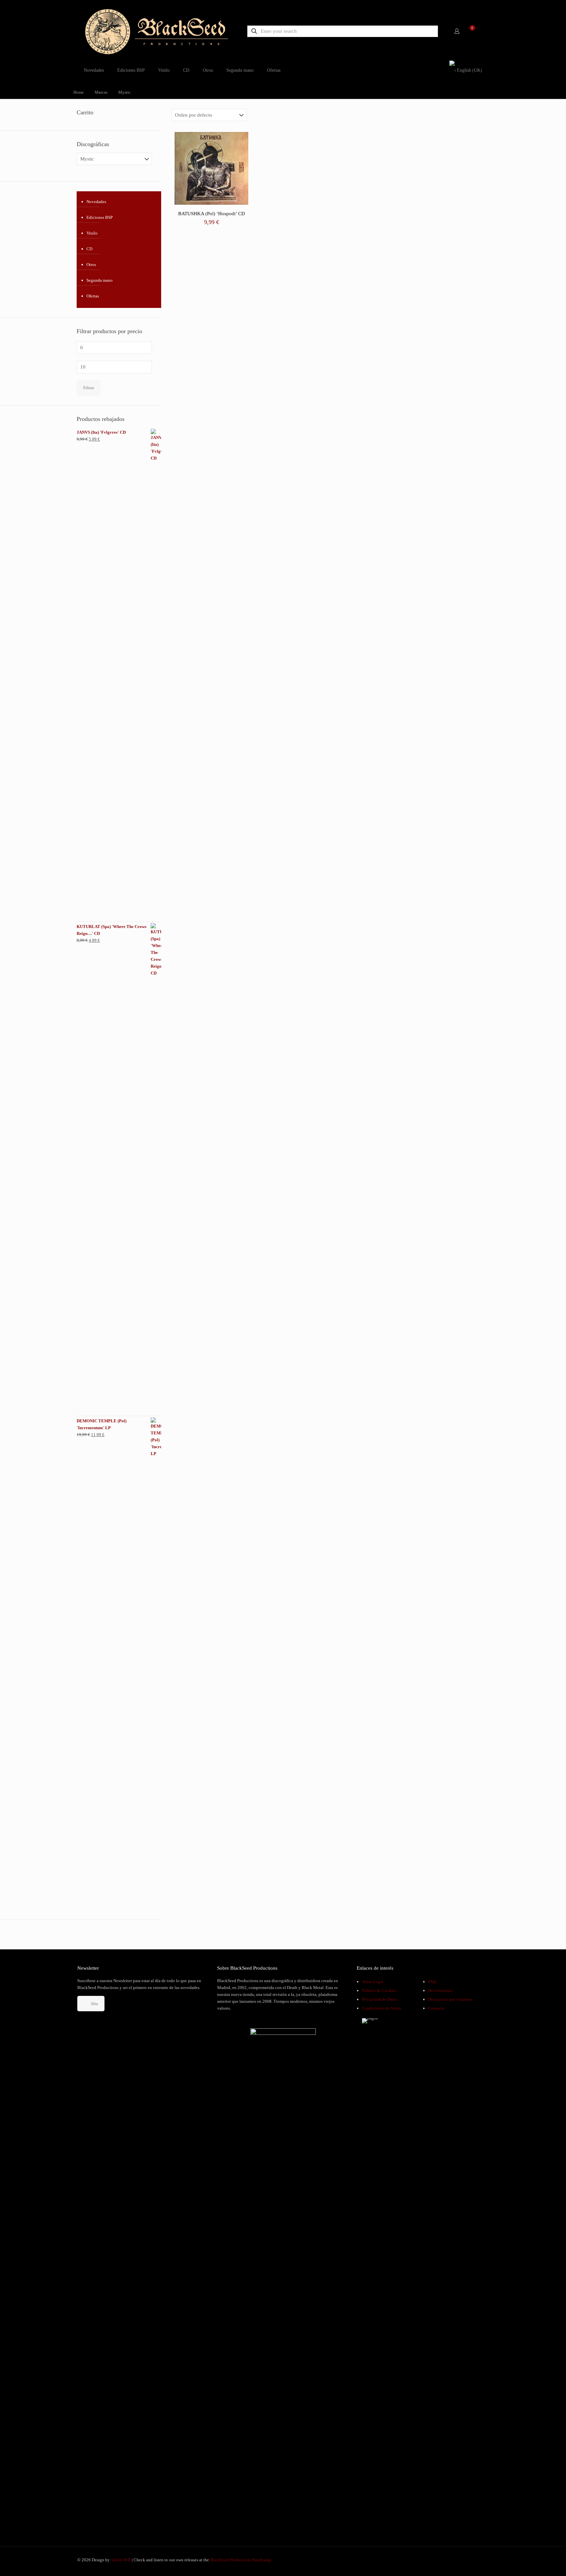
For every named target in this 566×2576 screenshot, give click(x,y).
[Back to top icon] (535, 2563)
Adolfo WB (121, 2560)
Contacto (436, 2008)
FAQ (432, 1982)
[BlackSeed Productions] (157, 31)
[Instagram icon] (474, 2560)
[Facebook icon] (460, 2560)
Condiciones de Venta (381, 2008)
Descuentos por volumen (450, 1999)
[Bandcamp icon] (480, 2560)
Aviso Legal (373, 1982)
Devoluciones (440, 1990)
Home (79, 92)
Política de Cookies (379, 1990)
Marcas (101, 92)
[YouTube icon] (467, 2560)
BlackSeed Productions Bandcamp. (241, 2560)
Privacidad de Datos (380, 1999)
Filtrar (89, 388)
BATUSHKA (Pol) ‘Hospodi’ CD (212, 214)
